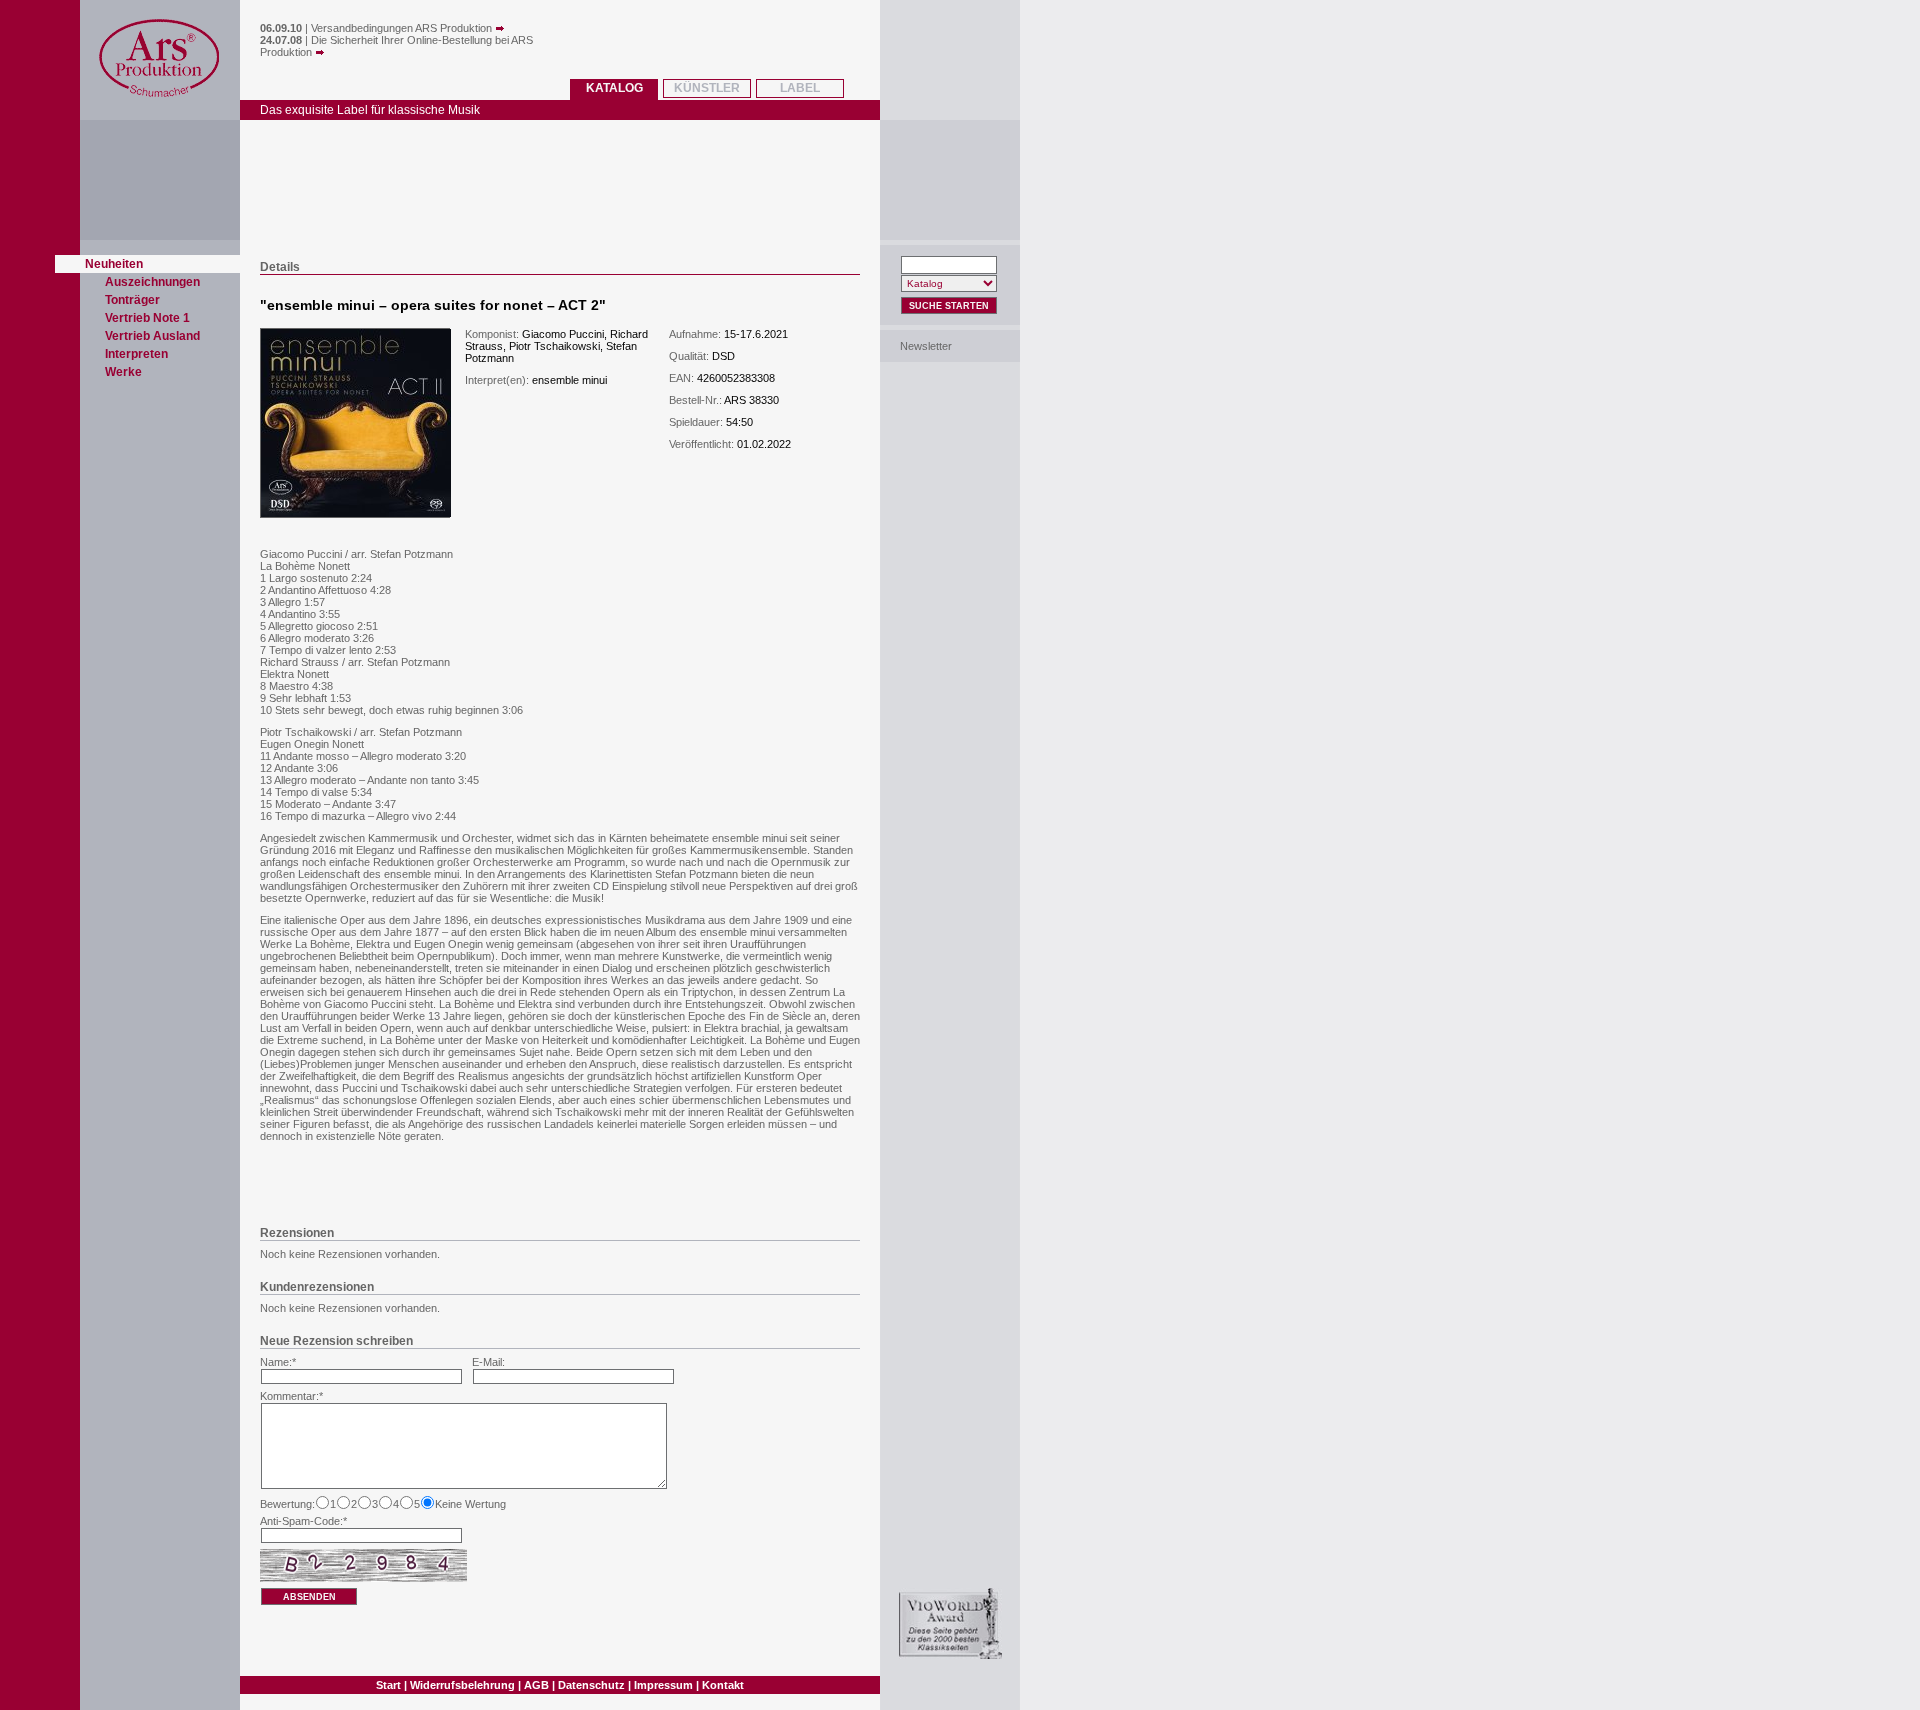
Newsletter (926, 346)
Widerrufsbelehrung (462, 1685)
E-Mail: (488, 1362)
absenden (309, 1597)
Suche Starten (949, 306)
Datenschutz (591, 1685)
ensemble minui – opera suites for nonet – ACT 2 (433, 305)
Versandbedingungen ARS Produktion (403, 28)
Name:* (278, 1362)
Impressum (663, 1685)
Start (388, 1685)
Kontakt (723, 1685)
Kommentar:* (291, 1396)
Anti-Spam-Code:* (303, 1521)
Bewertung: (287, 1504)
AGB (536, 1685)
